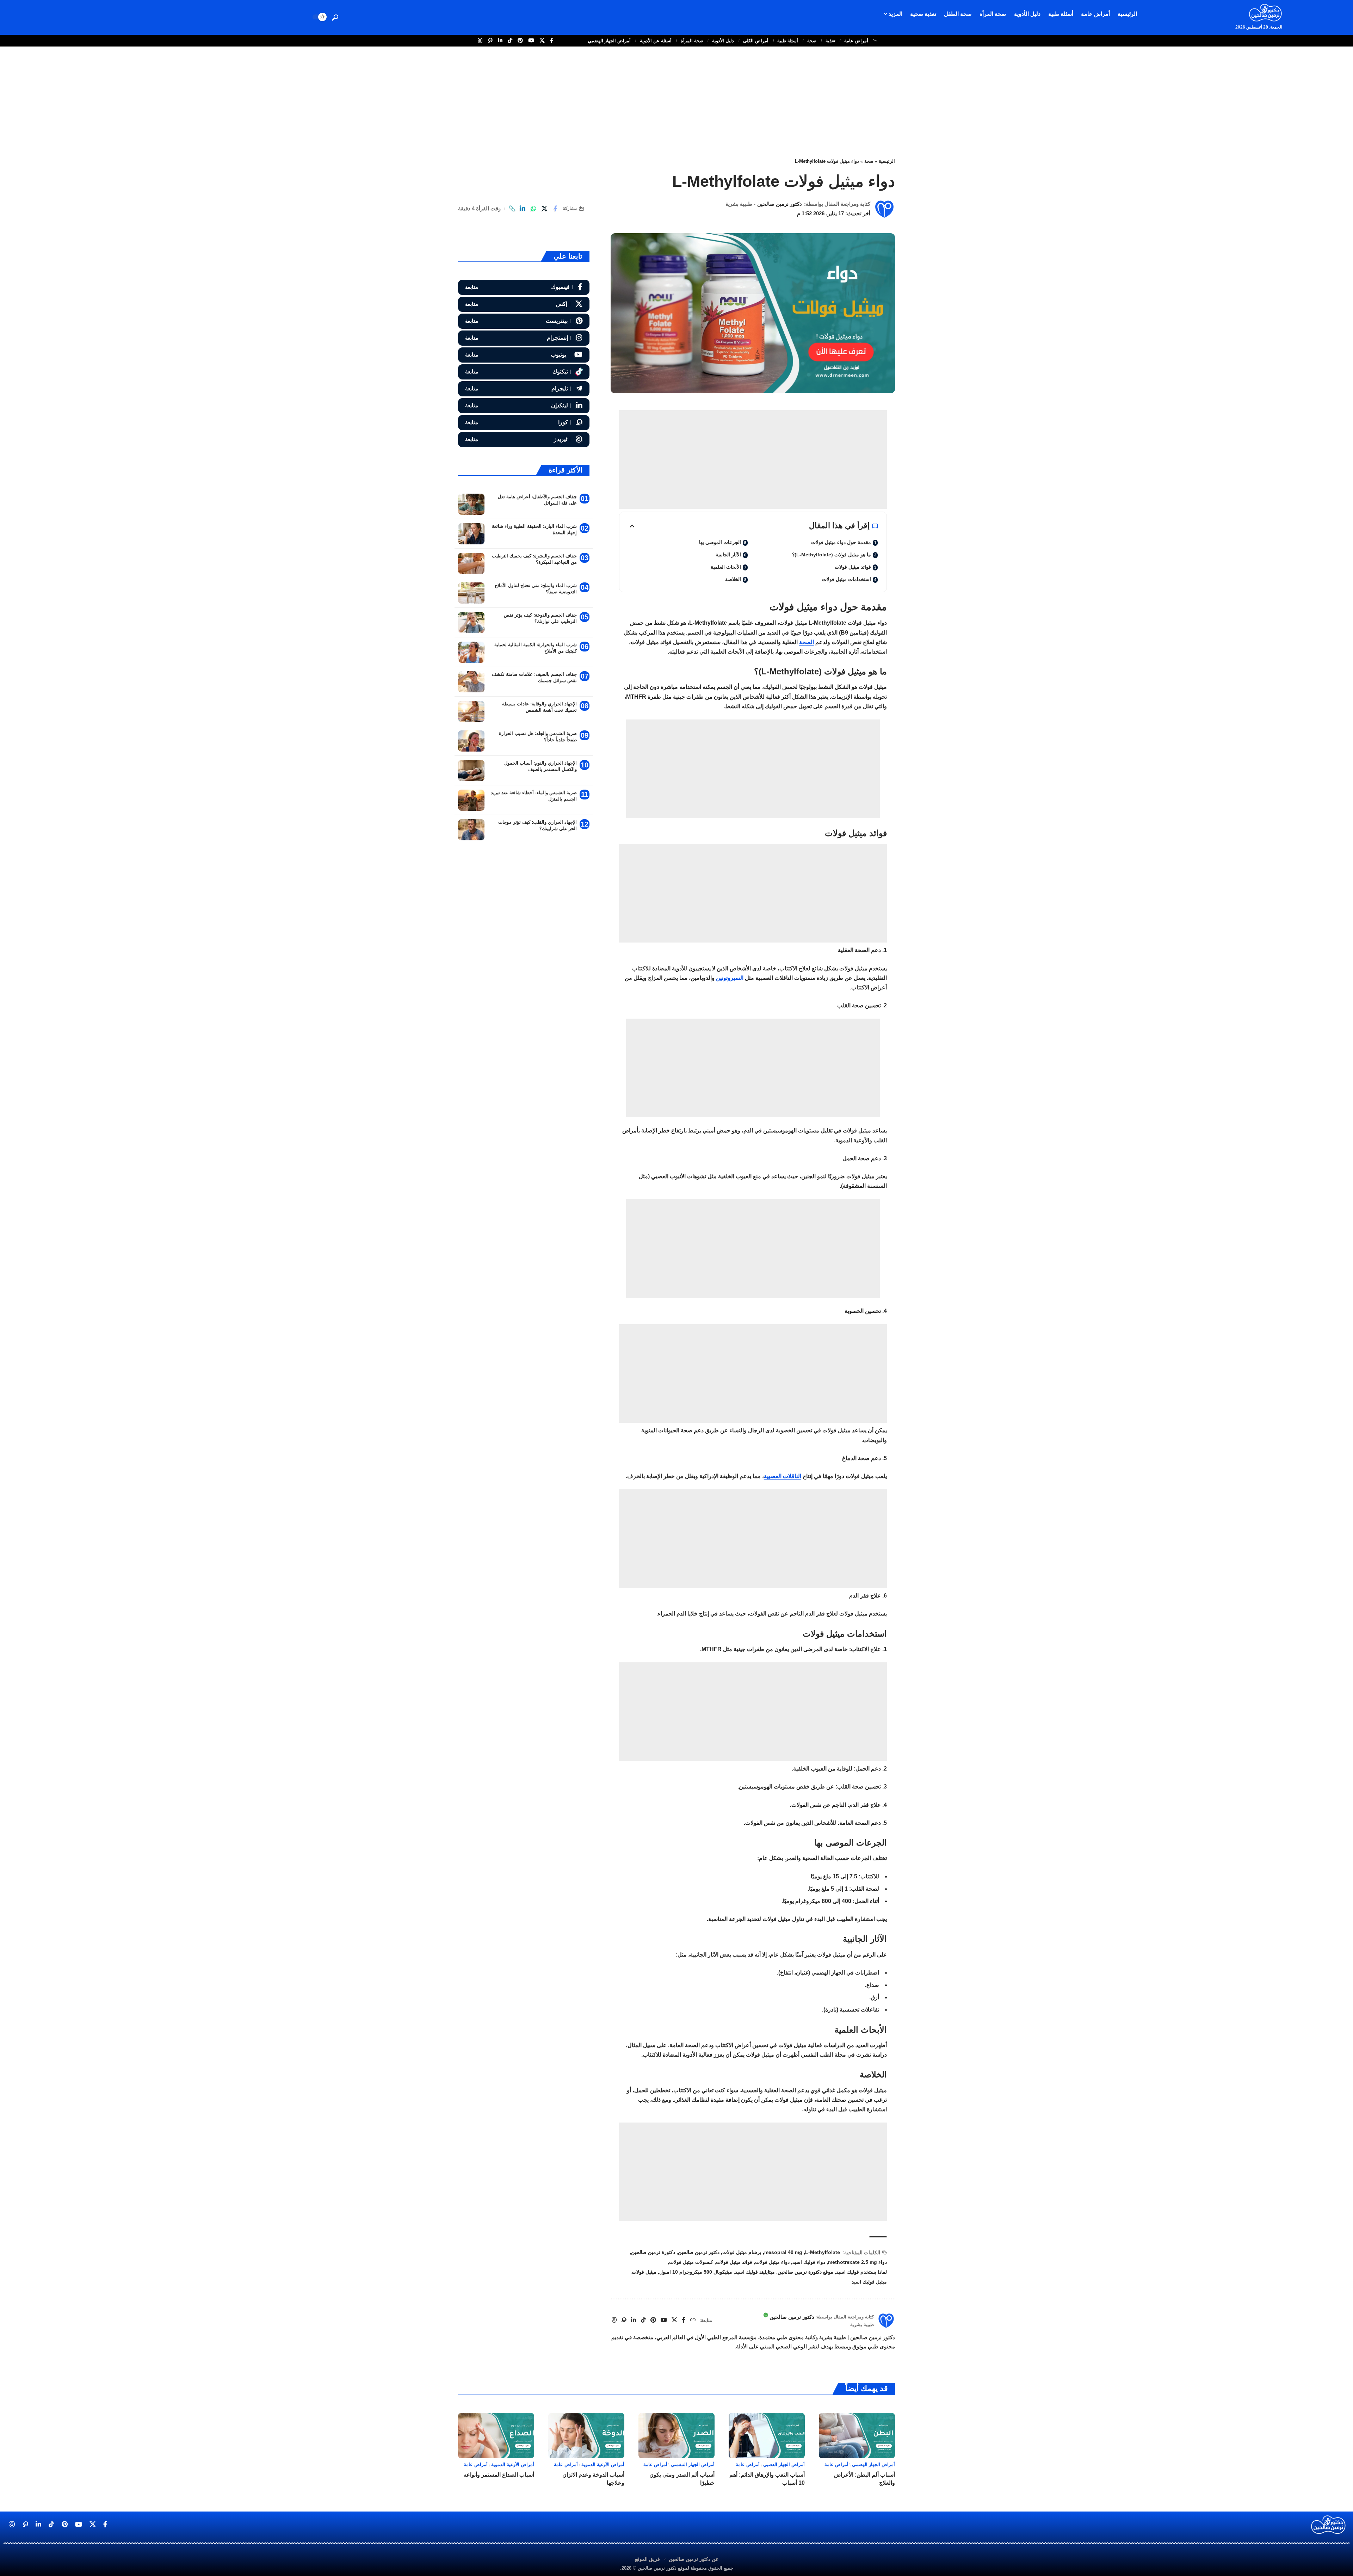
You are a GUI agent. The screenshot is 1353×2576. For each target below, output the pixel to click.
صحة (812, 41)
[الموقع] (693, 2320)
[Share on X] (544, 209)
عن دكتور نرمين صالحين (694, 2559)
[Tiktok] (524, 372)
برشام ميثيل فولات (742, 2252)
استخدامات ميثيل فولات (847, 579)
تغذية (830, 41)
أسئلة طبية (788, 41)
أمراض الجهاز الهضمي (609, 41)
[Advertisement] (676, 99)
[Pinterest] (524, 321)
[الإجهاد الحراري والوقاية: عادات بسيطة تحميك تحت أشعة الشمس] (471, 711)
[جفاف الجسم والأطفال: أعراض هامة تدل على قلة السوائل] (471, 504)
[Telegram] (524, 389)
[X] (524, 304)
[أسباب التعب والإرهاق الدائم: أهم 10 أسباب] (767, 2436)
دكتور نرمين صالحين (780, 204)
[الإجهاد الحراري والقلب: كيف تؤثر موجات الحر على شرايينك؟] (471, 830)
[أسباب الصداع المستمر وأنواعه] (496, 2436)
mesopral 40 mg (783, 2252)
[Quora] (524, 423)
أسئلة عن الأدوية (656, 41)
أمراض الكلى (756, 41)
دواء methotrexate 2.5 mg (857, 2262)
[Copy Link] (512, 209)
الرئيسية (887, 161)
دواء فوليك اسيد (809, 2262)
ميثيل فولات (644, 2272)
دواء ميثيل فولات (772, 2262)
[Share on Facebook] (555, 209)
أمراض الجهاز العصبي (784, 2464)
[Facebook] (524, 287)
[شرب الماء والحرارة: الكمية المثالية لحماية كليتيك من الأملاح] (471, 652)
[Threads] (524, 440)
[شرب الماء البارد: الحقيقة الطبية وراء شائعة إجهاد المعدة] (471, 534)
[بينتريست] (520, 41)
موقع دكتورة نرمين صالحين (805, 2272)
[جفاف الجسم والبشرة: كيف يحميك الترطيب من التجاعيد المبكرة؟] (471, 563)
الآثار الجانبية (728, 555)
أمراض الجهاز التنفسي (693, 2464)
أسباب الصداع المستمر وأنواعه (499, 2475)
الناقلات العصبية (783, 1476)
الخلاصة (733, 579)
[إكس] (542, 41)
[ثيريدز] (480, 41)
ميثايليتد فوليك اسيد (755, 2272)
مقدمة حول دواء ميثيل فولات (841, 542)
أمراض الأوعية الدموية (603, 2464)
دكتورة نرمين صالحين (653, 2252)
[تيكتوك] (510, 41)
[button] (335, 18)
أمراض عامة (856, 41)
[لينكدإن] (500, 41)
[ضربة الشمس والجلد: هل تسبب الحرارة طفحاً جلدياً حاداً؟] (471, 741)
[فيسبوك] (552, 41)
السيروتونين (730, 978)
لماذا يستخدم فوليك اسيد (861, 2272)
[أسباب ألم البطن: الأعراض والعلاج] (857, 2436)
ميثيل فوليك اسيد (869, 2282)
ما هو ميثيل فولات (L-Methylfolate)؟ (832, 555)
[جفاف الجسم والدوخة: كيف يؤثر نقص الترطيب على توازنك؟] (471, 623)
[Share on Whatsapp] (533, 209)
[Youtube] (524, 355)
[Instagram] (524, 338)
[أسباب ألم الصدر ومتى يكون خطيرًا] (676, 2436)
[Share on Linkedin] (523, 209)
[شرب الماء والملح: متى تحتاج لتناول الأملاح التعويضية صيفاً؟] (471, 593)
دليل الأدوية (723, 41)
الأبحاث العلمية (726, 567)
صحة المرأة (692, 41)
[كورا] (490, 41)
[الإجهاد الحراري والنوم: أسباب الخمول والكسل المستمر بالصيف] (471, 771)
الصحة (807, 642)
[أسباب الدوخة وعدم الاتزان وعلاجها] (586, 2436)
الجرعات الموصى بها (720, 542)
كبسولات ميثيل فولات (691, 2262)
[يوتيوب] (531, 41)
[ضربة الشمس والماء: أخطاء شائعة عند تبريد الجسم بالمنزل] (471, 800)
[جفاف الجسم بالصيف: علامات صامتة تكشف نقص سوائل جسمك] (471, 682)
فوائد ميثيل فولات (853, 567)
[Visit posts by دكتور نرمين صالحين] (884, 209)
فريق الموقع (647, 2559)
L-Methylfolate (823, 2252)
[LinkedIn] (524, 406)
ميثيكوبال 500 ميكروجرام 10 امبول (696, 2272)
